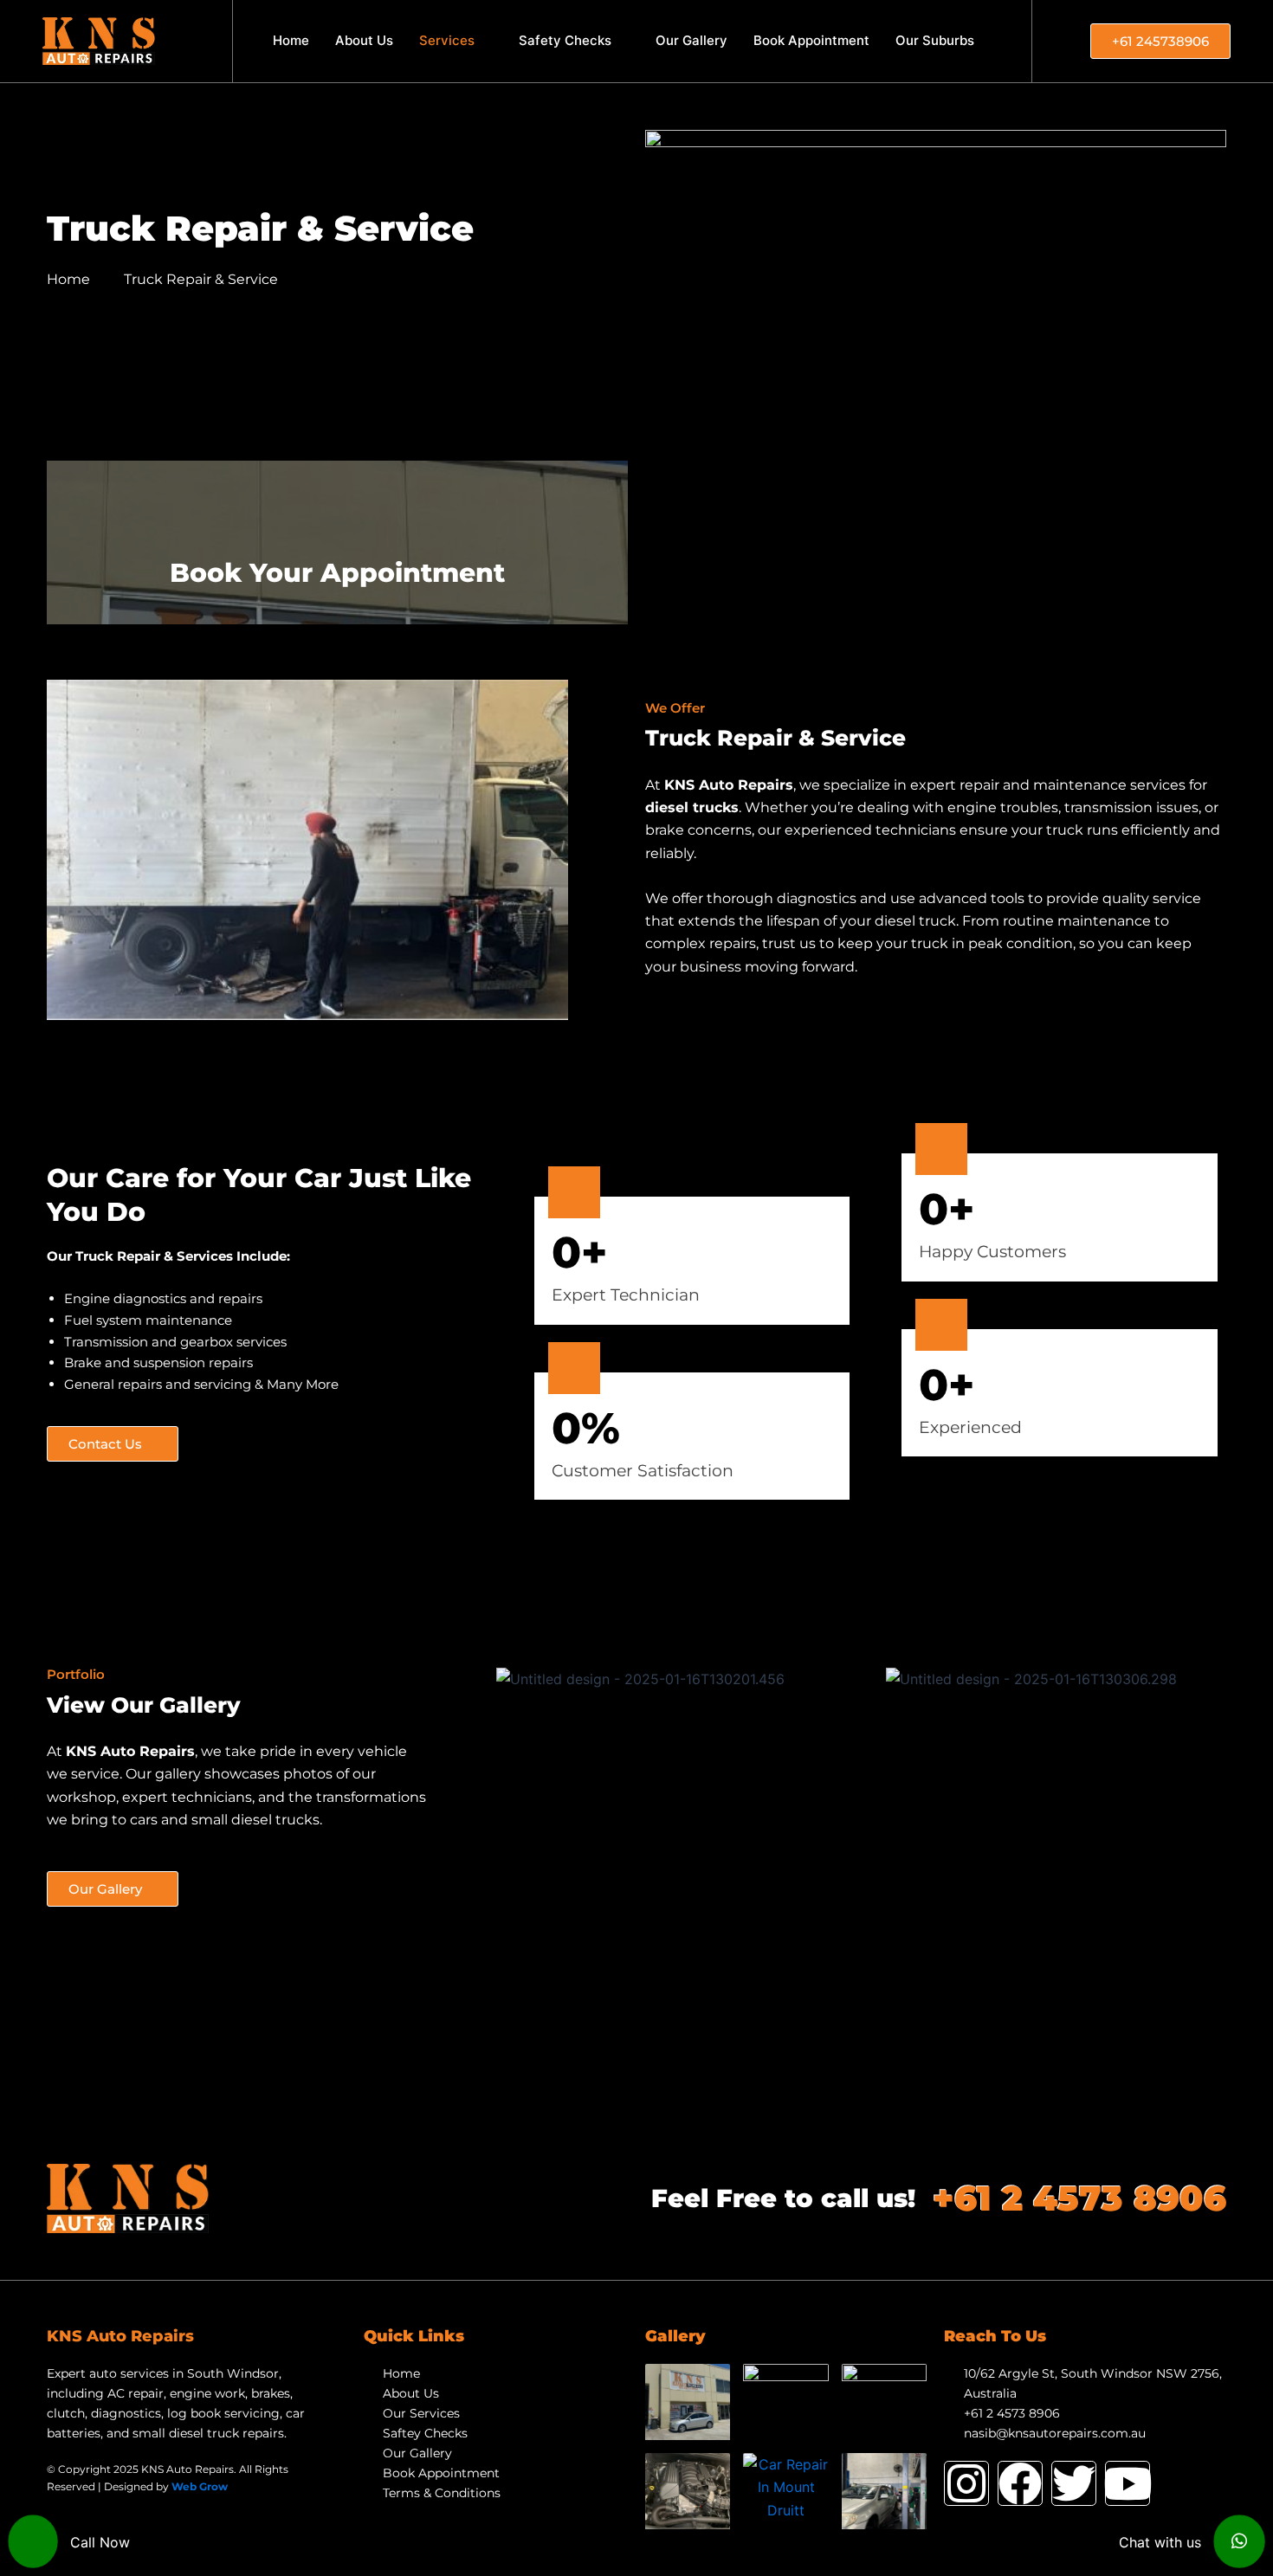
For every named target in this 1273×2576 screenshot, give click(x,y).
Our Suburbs (935, 40)
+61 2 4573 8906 (1079, 2198)
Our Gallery (691, 40)
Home (291, 40)
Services (447, 40)
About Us (364, 40)
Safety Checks (565, 40)
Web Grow (200, 2486)
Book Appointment (811, 40)
